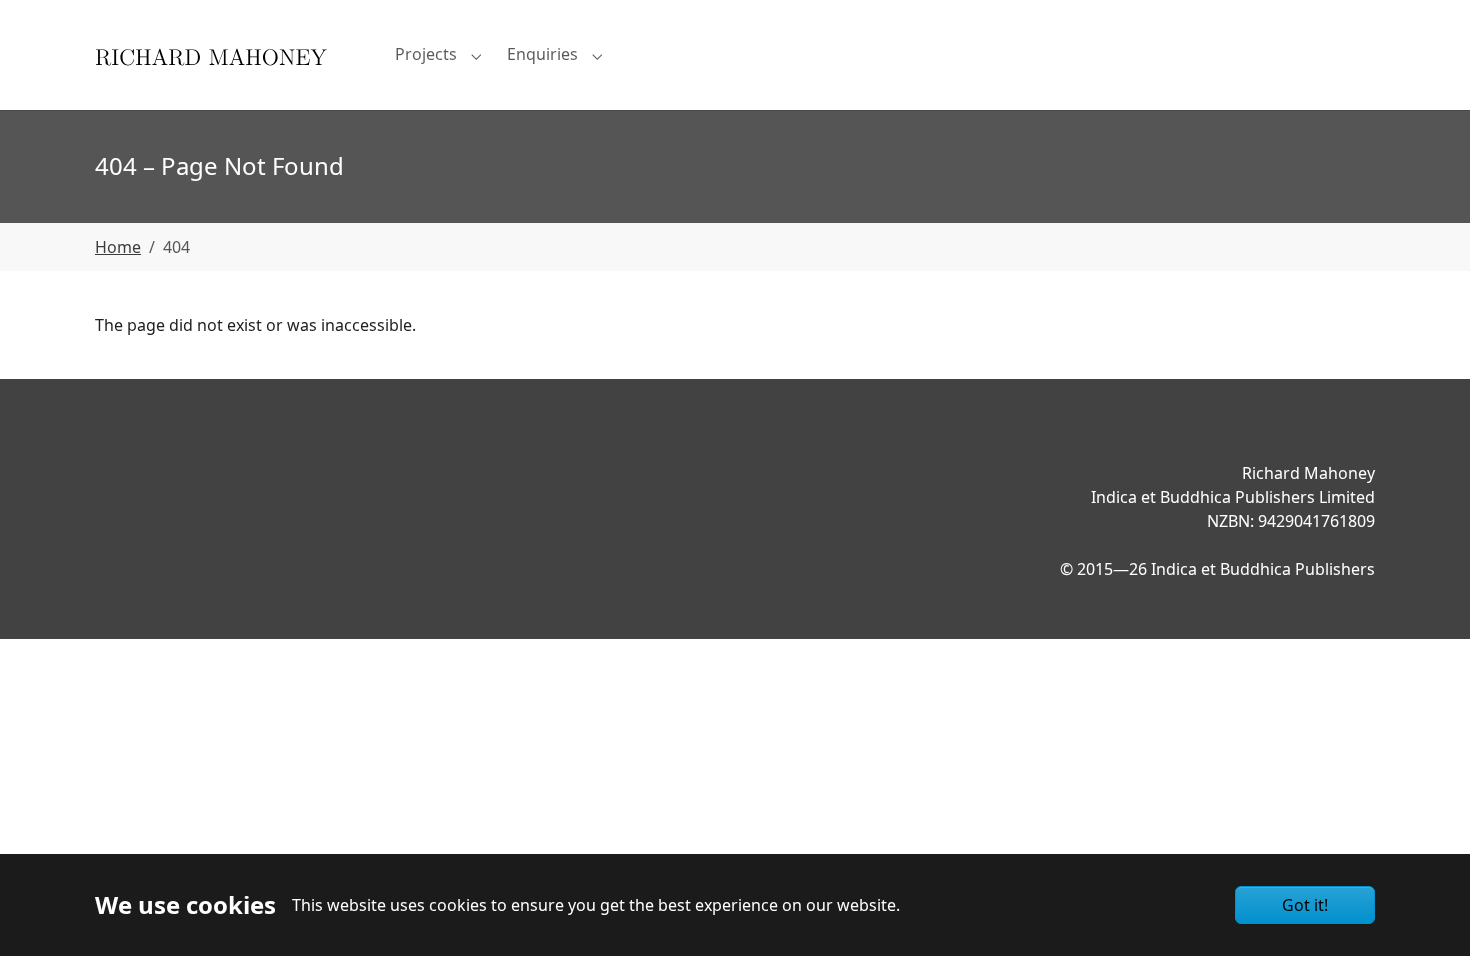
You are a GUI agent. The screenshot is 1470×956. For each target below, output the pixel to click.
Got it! (1305, 905)
